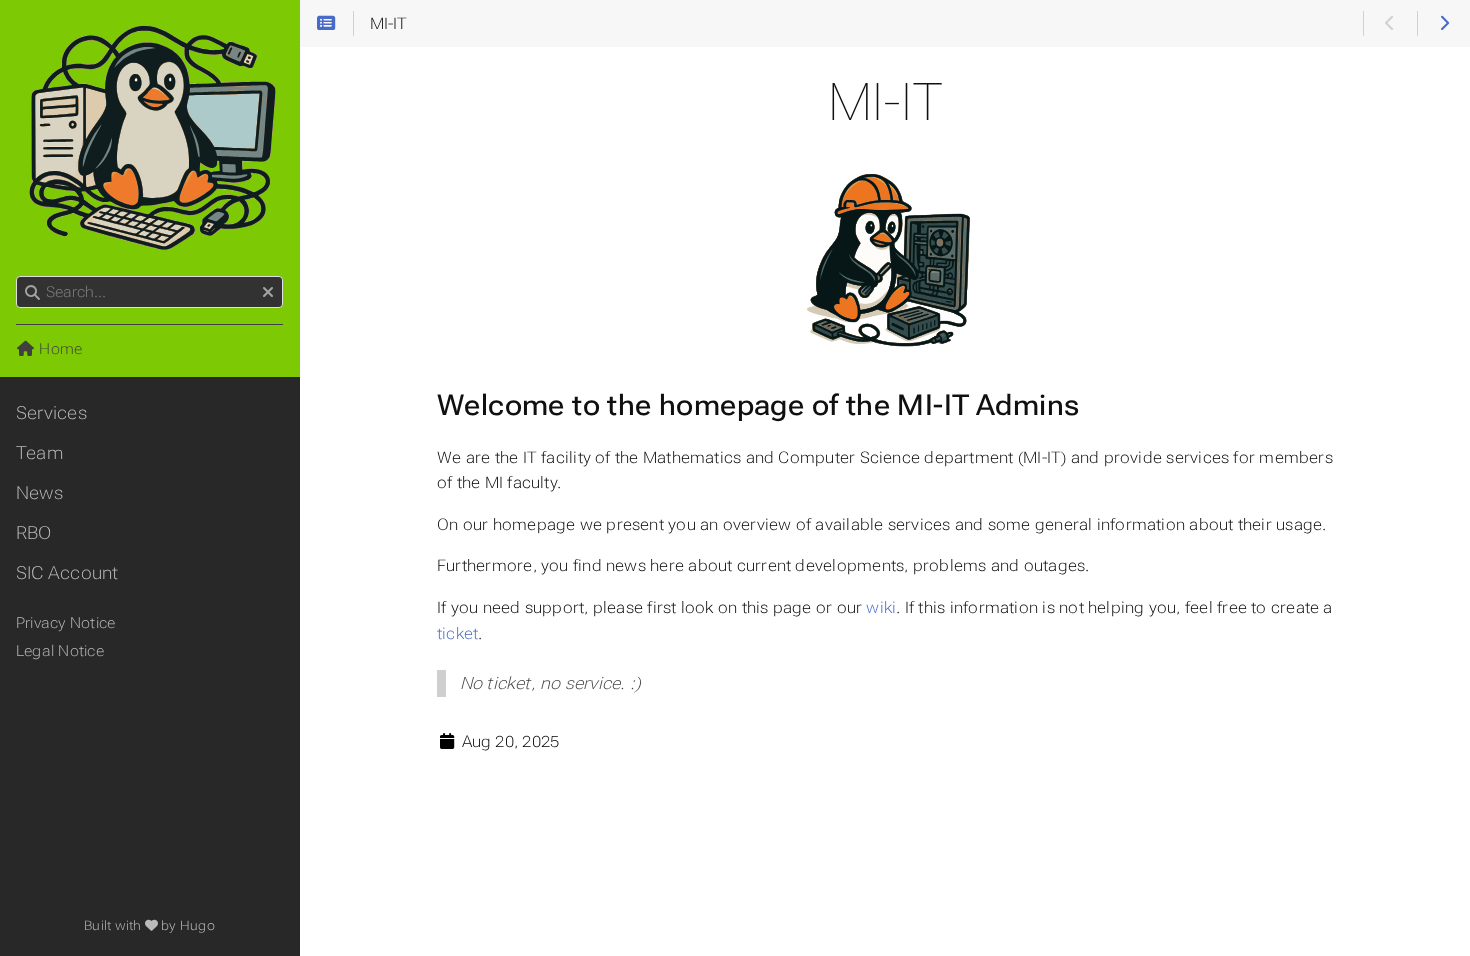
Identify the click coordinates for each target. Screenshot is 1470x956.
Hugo (197, 925)
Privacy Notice (65, 623)
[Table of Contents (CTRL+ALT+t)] (326, 24)
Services (51, 413)
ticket (457, 633)
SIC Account (67, 573)
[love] (151, 925)
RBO (34, 533)
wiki (881, 607)
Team (39, 453)
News (39, 493)
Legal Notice (60, 651)
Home (58, 349)
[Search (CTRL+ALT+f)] (32, 293)
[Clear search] (268, 293)
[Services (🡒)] (1443, 24)
